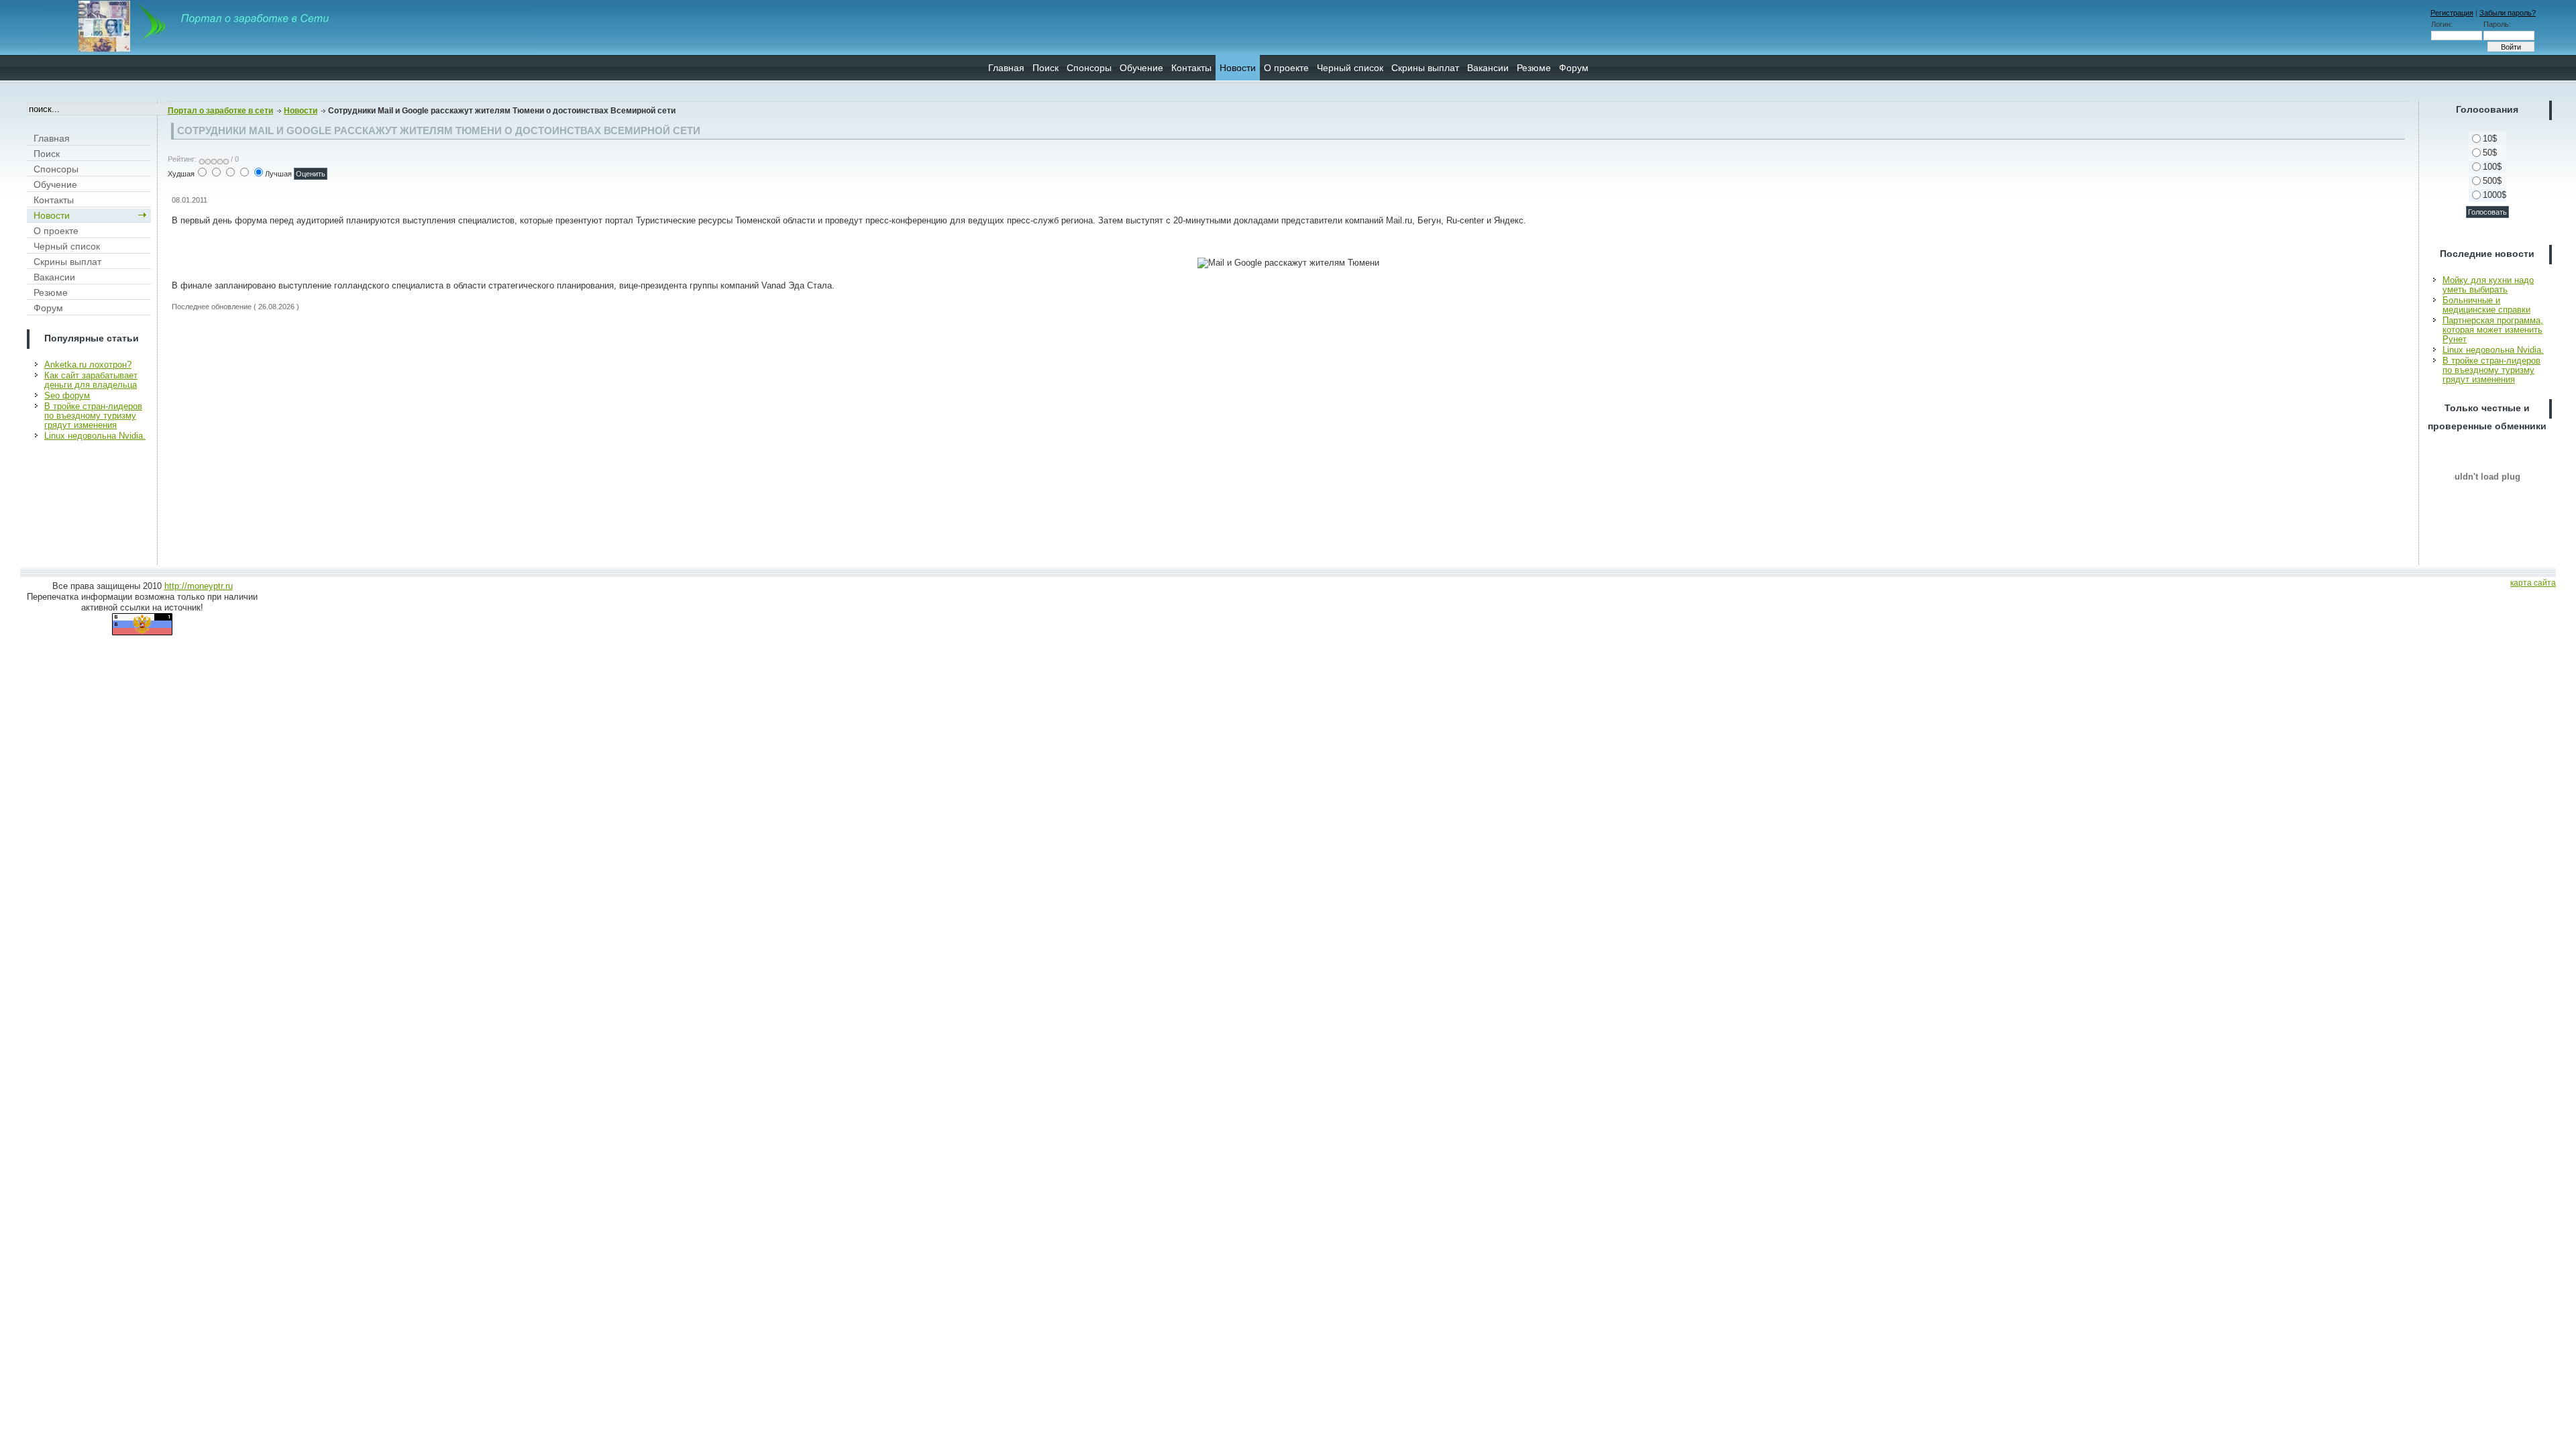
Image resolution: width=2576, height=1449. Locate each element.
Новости (1238, 68)
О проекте (1286, 68)
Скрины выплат (1425, 68)
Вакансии (1488, 68)
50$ (2490, 153)
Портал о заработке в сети (220, 111)
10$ (2490, 139)
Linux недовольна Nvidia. (95, 436)
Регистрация (2452, 13)
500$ (2492, 181)
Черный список (1350, 68)
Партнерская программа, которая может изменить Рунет (2493, 330)
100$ (2492, 167)
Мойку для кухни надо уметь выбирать (2488, 285)
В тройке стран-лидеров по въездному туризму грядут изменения (93, 416)
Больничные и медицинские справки (2486, 305)
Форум (1574, 68)
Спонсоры (1089, 68)
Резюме (1534, 68)
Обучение (1141, 68)
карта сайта (2533, 583)
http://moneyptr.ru (199, 586)
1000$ (2494, 195)
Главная (1006, 68)
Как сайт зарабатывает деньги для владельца (91, 380)
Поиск (1045, 68)
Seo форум (67, 395)
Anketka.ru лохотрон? (88, 365)
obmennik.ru (2487, 476)
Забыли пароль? (2508, 13)
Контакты (1191, 68)
